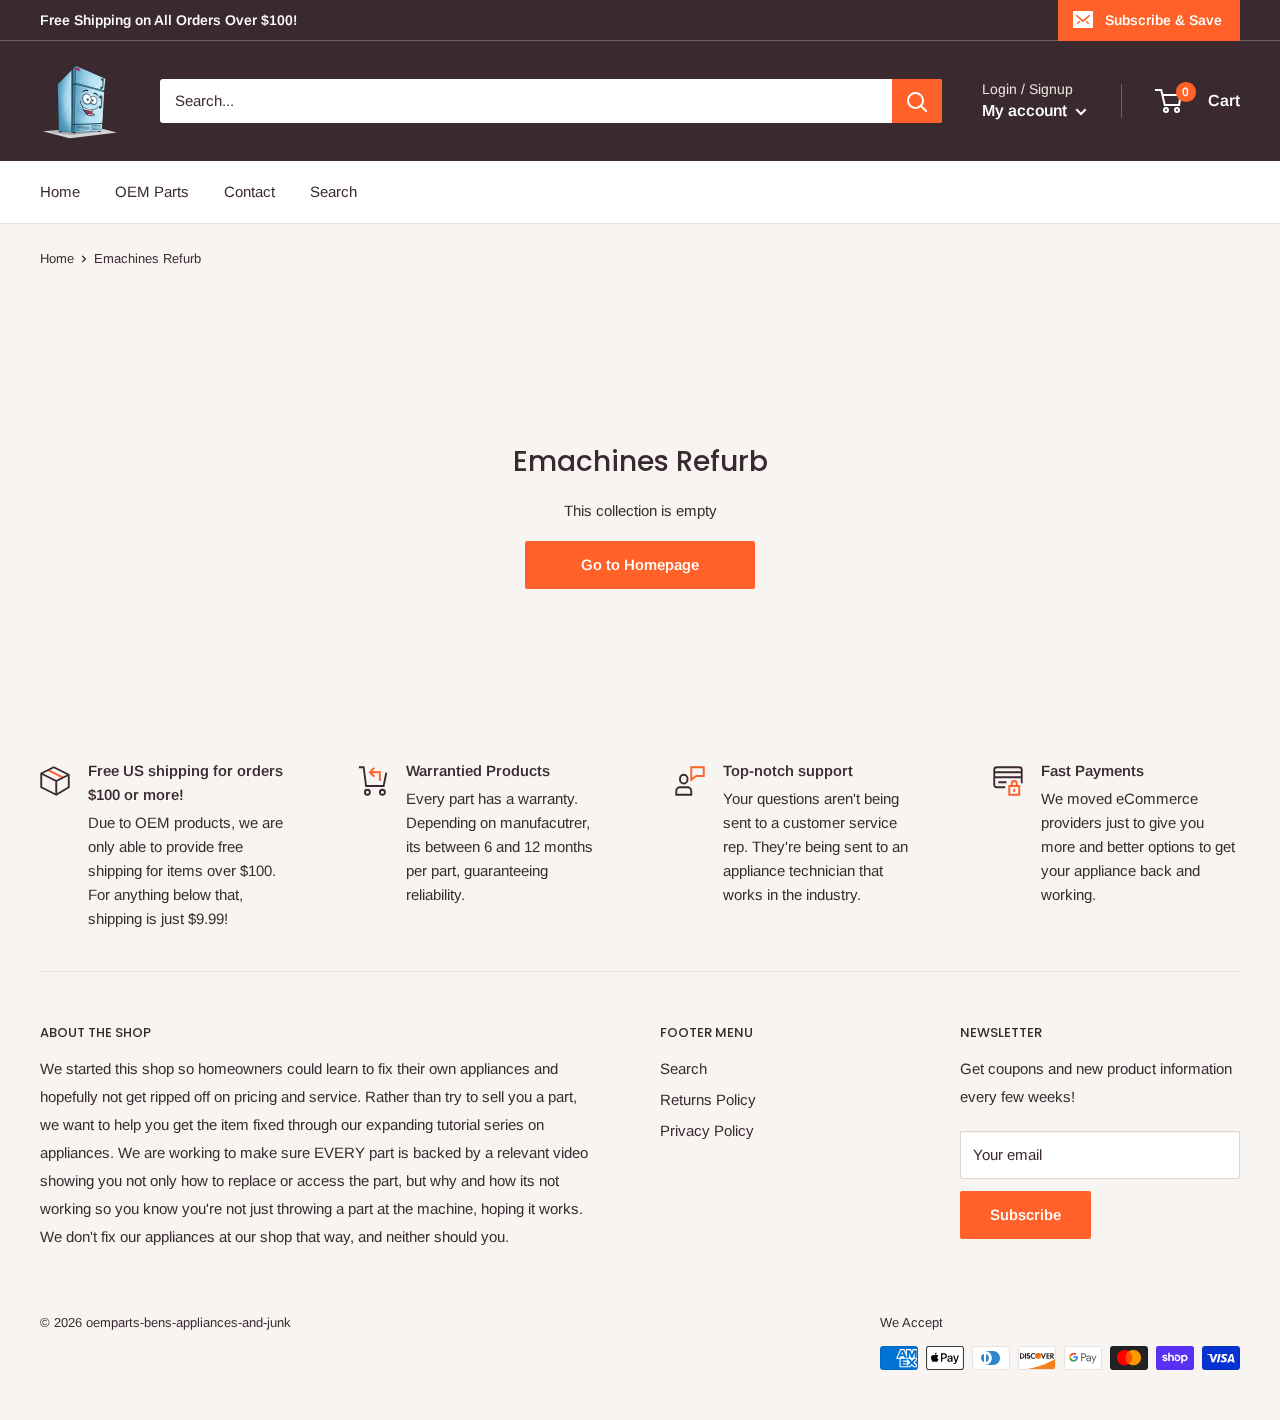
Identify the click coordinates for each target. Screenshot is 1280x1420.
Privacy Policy (707, 1130)
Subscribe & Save (1163, 20)
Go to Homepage (640, 564)
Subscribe (1025, 1214)
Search (333, 191)
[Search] (917, 101)
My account (1026, 110)
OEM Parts (152, 191)
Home (60, 191)
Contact (249, 191)
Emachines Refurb (147, 258)
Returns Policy (708, 1099)
